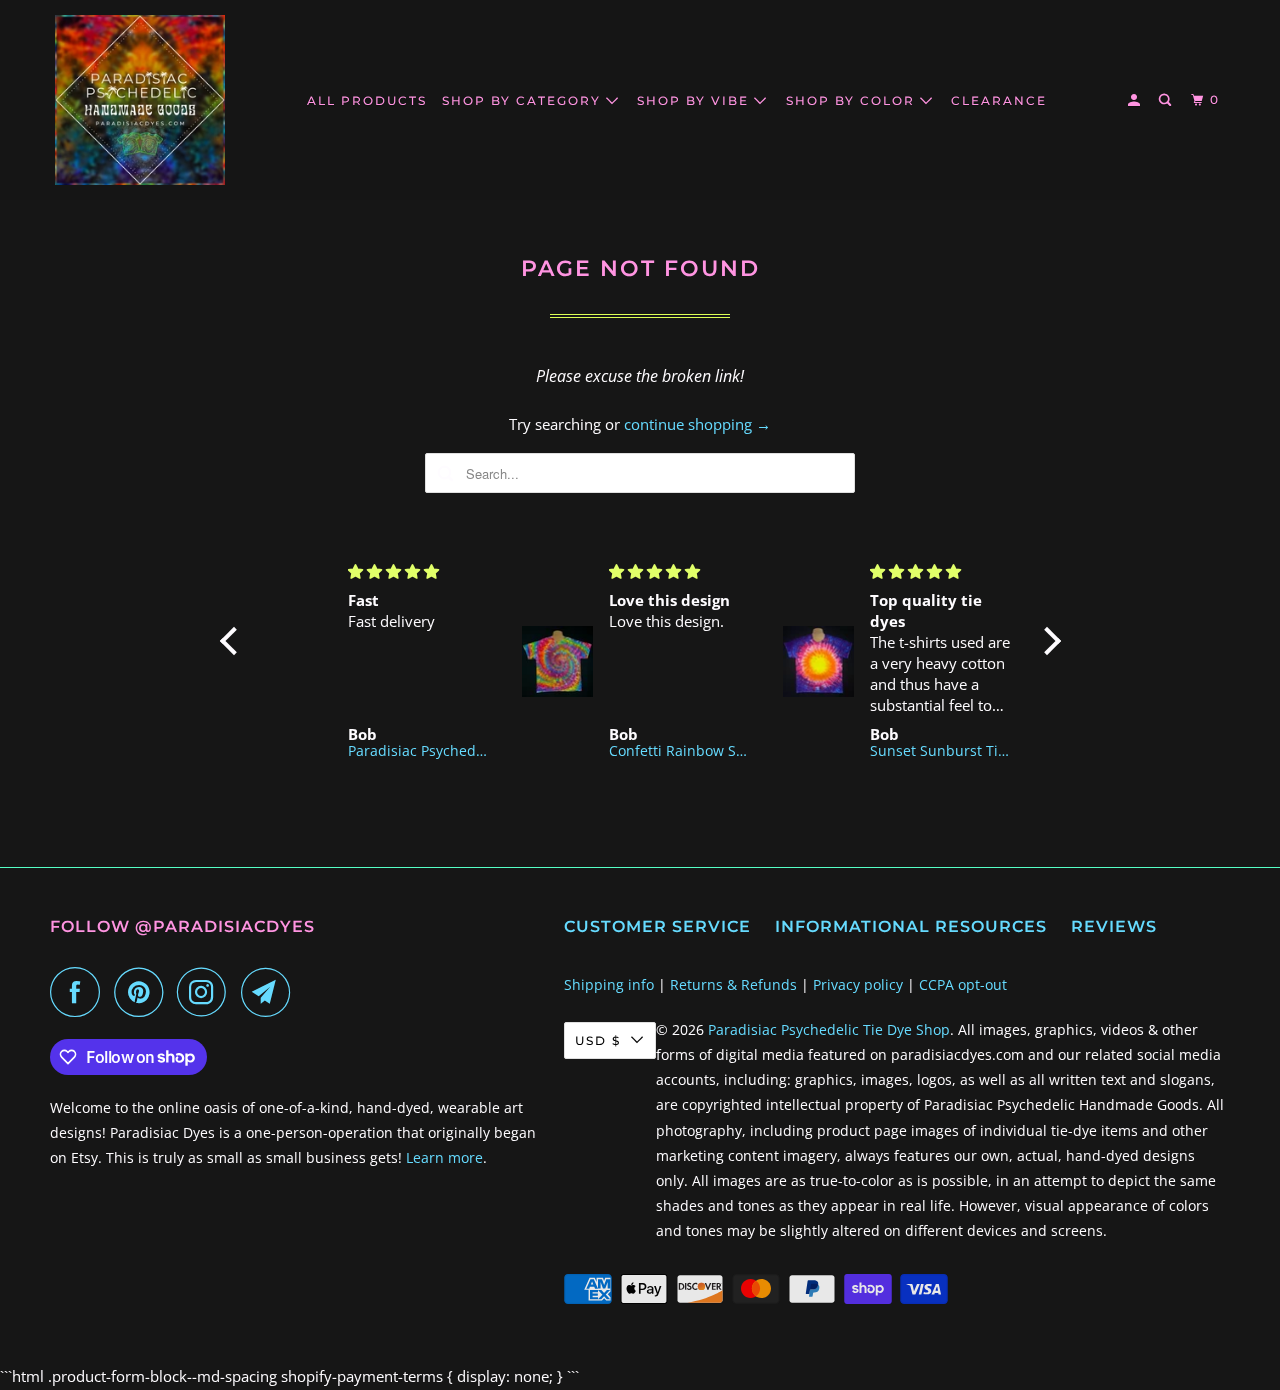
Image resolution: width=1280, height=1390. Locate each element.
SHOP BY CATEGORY (524, 100)
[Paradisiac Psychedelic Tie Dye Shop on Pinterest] (143, 992)
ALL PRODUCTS (367, 100)
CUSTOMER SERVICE (657, 926)
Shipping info (609, 984)
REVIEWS (1114, 926)
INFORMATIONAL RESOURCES (911, 926)
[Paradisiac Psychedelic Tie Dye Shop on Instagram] (207, 992)
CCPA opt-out (963, 984)
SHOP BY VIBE (695, 100)
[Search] (1167, 100)
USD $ (598, 1040)
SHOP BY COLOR (853, 100)
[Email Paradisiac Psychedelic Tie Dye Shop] (271, 992)
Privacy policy (858, 984)
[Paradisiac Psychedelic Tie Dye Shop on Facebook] (80, 992)
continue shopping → (697, 424)
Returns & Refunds (733, 984)
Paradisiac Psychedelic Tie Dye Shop (829, 1029)
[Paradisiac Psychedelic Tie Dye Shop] (140, 100)
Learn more (444, 1157)
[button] (233, 641)
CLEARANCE (999, 100)
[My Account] (1136, 100)
